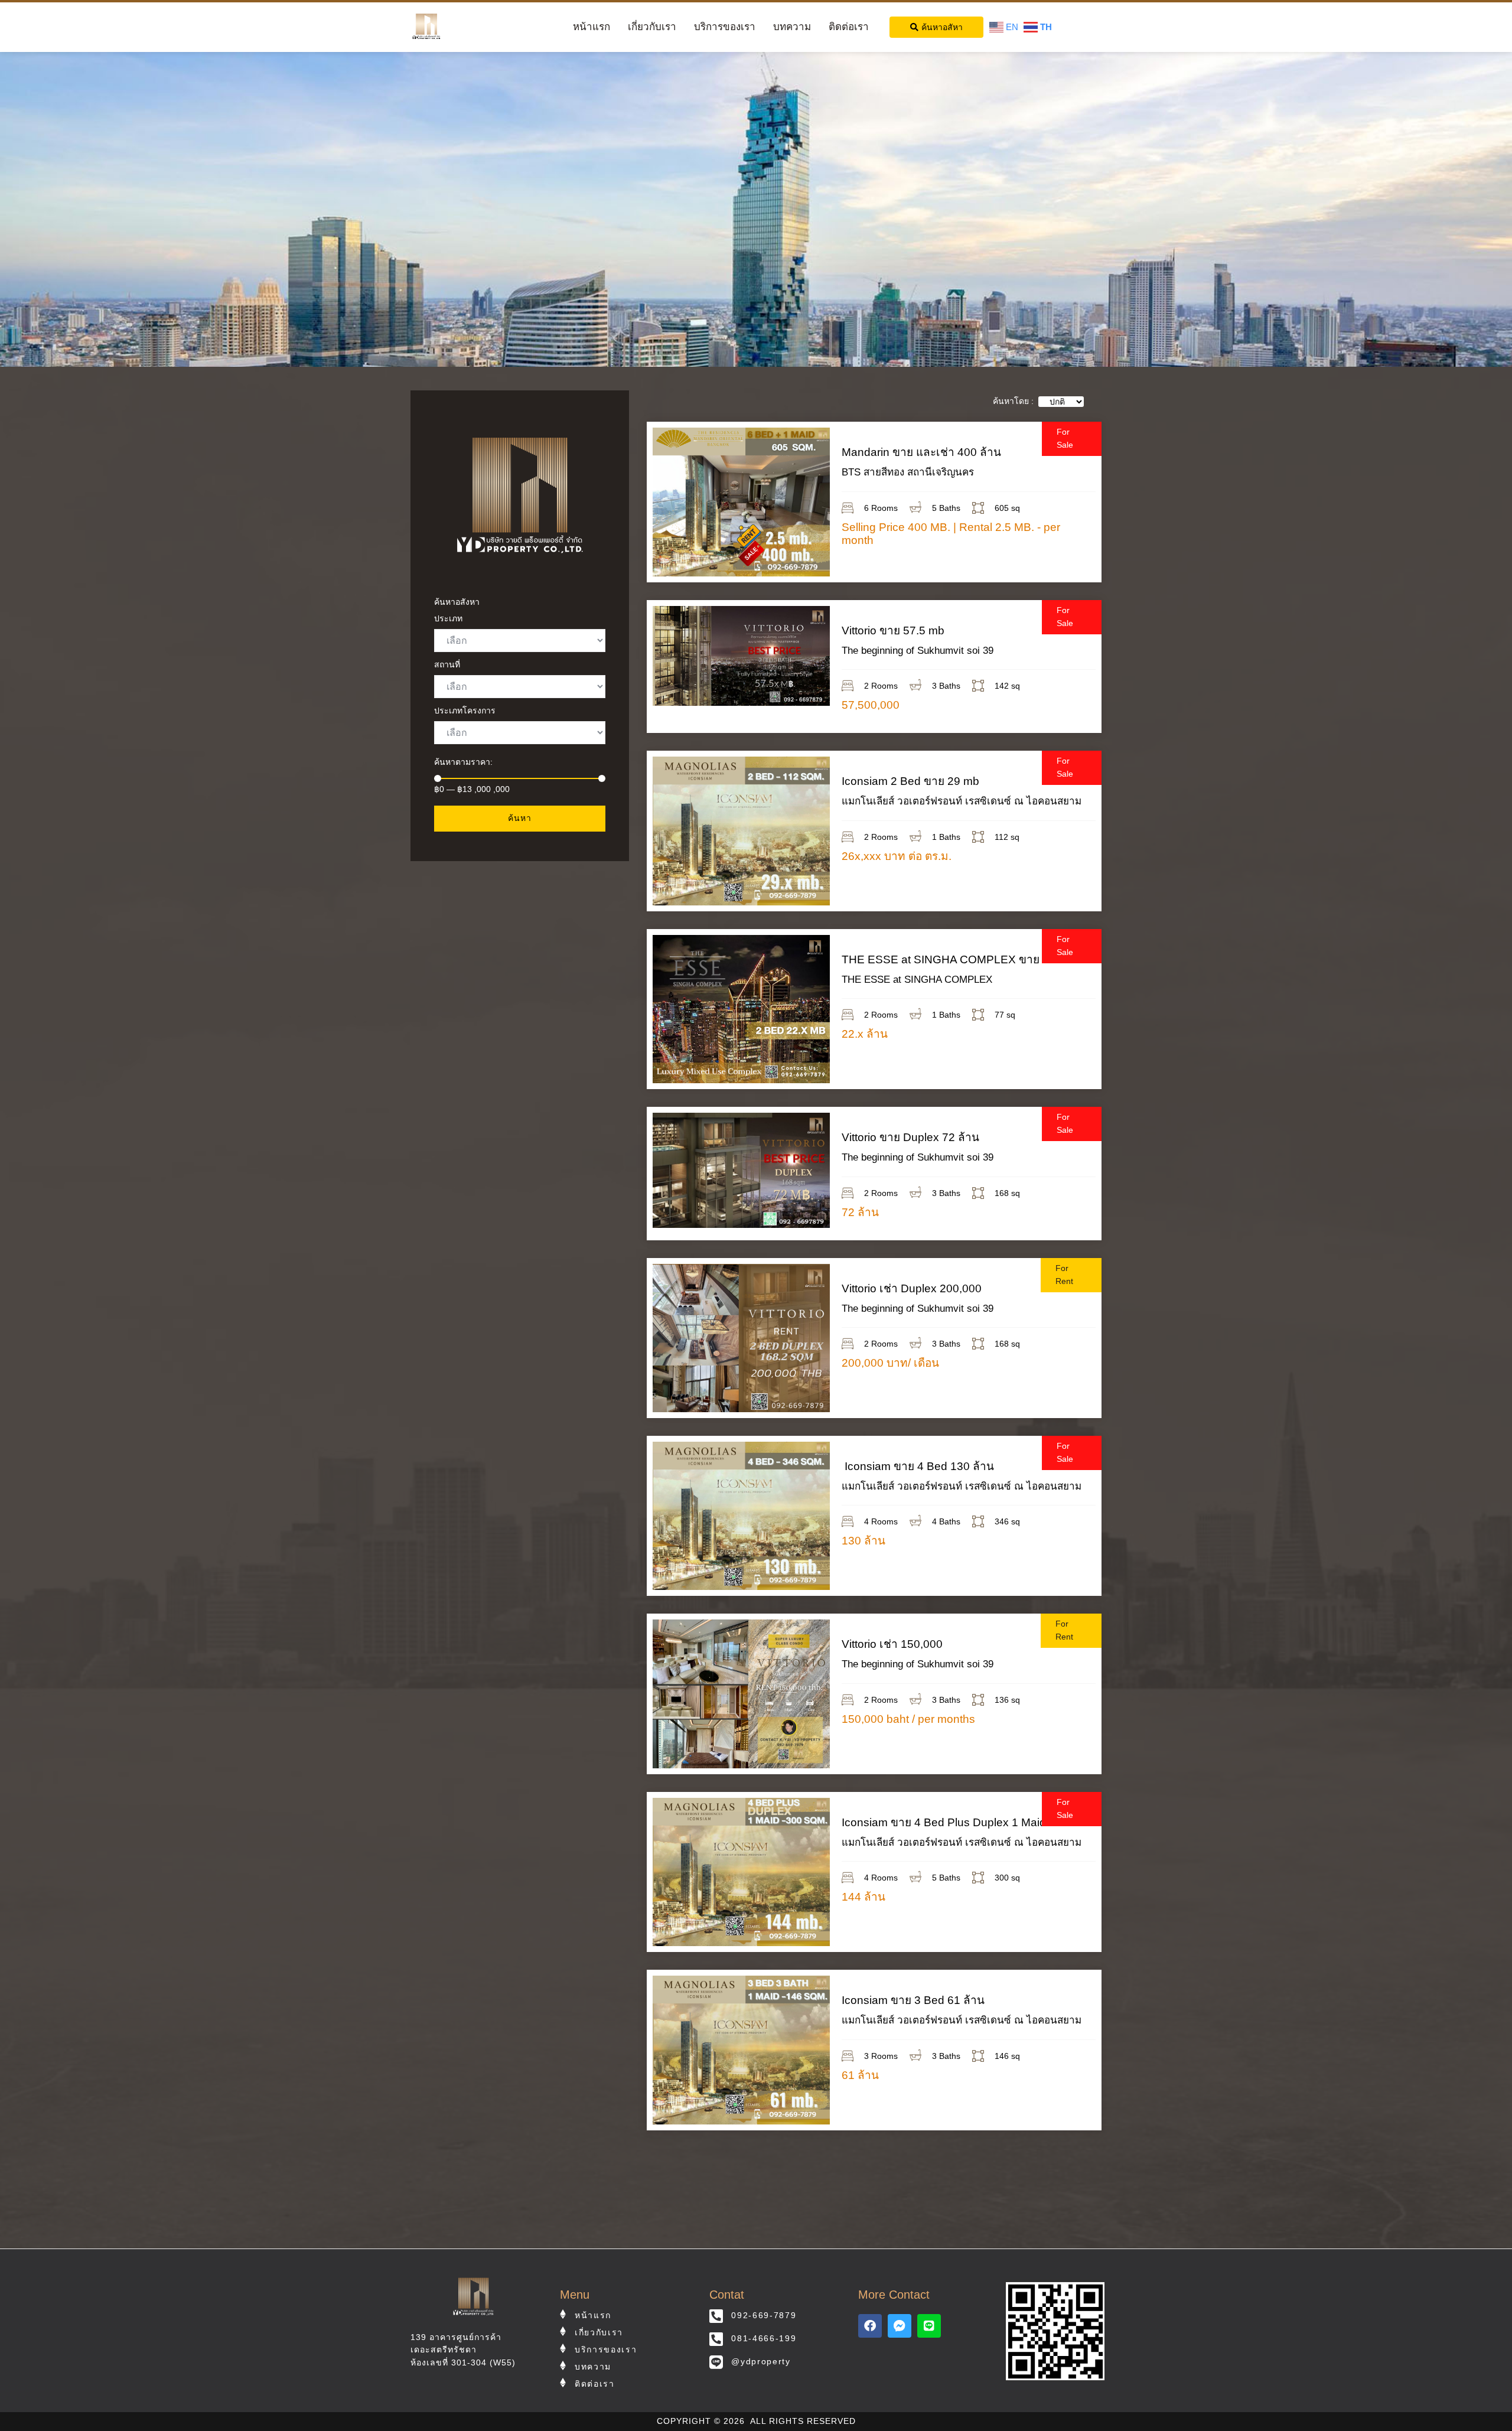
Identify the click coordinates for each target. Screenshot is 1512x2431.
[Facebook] (870, 2326)
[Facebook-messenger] (900, 2326)
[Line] (929, 2326)
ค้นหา (520, 818)
